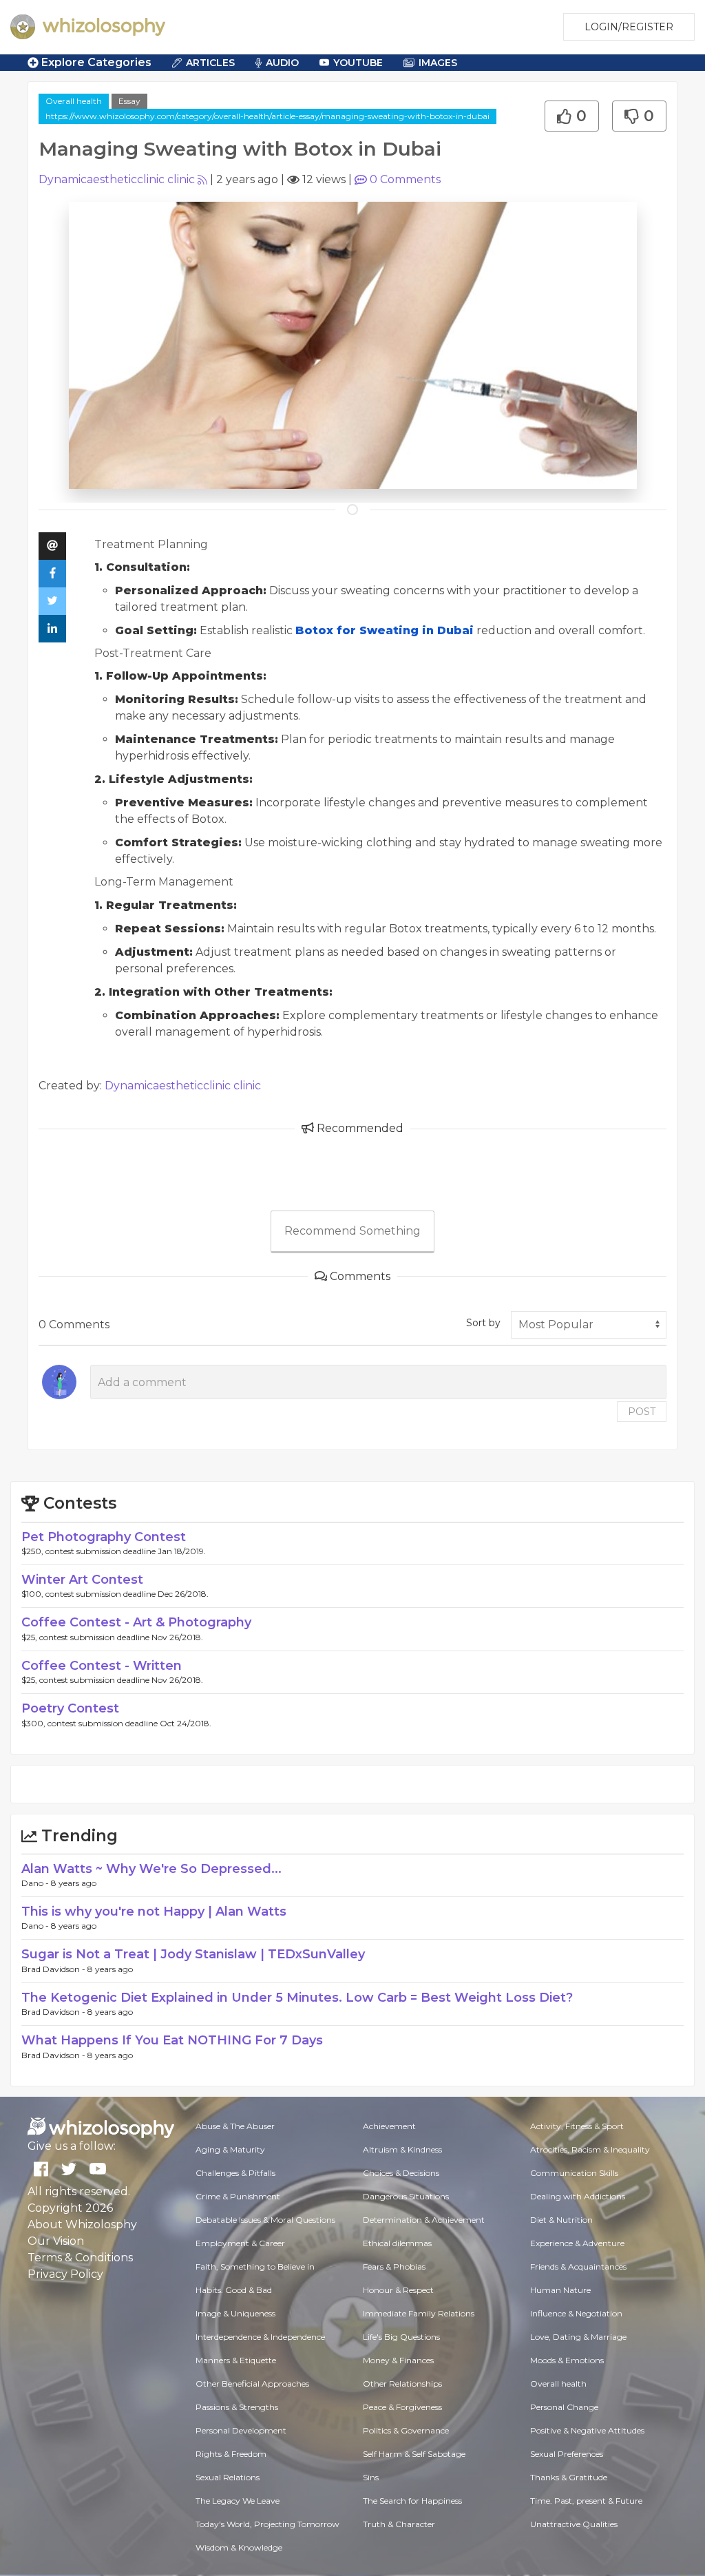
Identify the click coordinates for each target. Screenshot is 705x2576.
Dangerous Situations (406, 2196)
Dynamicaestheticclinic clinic (117, 179)
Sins (371, 2477)
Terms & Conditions (80, 2258)
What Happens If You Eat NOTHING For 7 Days (172, 2040)
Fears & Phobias (394, 2266)
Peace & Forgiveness (402, 2407)
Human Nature (560, 2290)
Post (642, 1412)
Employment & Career (240, 2243)
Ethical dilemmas (397, 2243)
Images (438, 63)
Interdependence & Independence (260, 2337)
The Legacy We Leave (238, 2501)
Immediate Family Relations (419, 2313)
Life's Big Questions (401, 2337)
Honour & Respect (398, 2290)
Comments (405, 179)
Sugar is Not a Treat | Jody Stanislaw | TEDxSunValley (193, 1954)
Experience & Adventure (577, 2243)
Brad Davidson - (54, 1969)
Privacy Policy (65, 2274)
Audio (282, 63)
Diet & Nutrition (561, 2220)
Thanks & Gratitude (569, 2477)
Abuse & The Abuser (235, 2126)
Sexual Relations (228, 2477)
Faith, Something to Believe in (255, 2266)
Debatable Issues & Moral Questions (265, 2220)
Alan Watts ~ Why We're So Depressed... (151, 1869)
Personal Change (564, 2407)
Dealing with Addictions (578, 2196)
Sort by (483, 1323)
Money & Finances (398, 2360)
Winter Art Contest (82, 1580)
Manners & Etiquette (236, 2360)
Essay (129, 101)
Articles (210, 63)
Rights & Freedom (231, 2454)
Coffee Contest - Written (102, 1666)
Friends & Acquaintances (578, 2266)
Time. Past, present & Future (586, 2501)
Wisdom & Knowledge (239, 2547)
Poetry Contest (70, 1708)
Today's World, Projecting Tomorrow (267, 2524)
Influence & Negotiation (576, 2313)
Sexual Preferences (567, 2454)
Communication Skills (574, 2173)
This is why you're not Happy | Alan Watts (154, 1912)
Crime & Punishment (238, 2196)
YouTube (358, 63)
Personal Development (241, 2430)
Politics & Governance (406, 2430)
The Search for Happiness (412, 2501)
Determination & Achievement (424, 2220)
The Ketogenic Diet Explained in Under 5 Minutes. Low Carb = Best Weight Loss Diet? (297, 1998)
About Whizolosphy (82, 2224)
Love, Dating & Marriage (578, 2337)
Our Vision (56, 2241)
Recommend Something (352, 1231)
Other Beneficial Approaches (252, 2384)
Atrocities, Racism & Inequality (590, 2149)
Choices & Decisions (401, 2173)
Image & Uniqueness (235, 2313)
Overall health (74, 101)
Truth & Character (399, 2524)
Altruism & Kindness (402, 2149)
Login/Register (629, 27)
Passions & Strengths (237, 2407)
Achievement (389, 2126)
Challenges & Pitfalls (235, 2173)
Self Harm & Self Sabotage (414, 2454)
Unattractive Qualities (574, 2524)
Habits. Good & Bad (234, 2290)
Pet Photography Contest (104, 1537)
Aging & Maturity (230, 2149)
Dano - (36, 1883)
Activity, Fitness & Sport (577, 2126)
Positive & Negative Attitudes (587, 2430)
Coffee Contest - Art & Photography (136, 1622)
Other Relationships (402, 2384)
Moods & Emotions (567, 2360)
